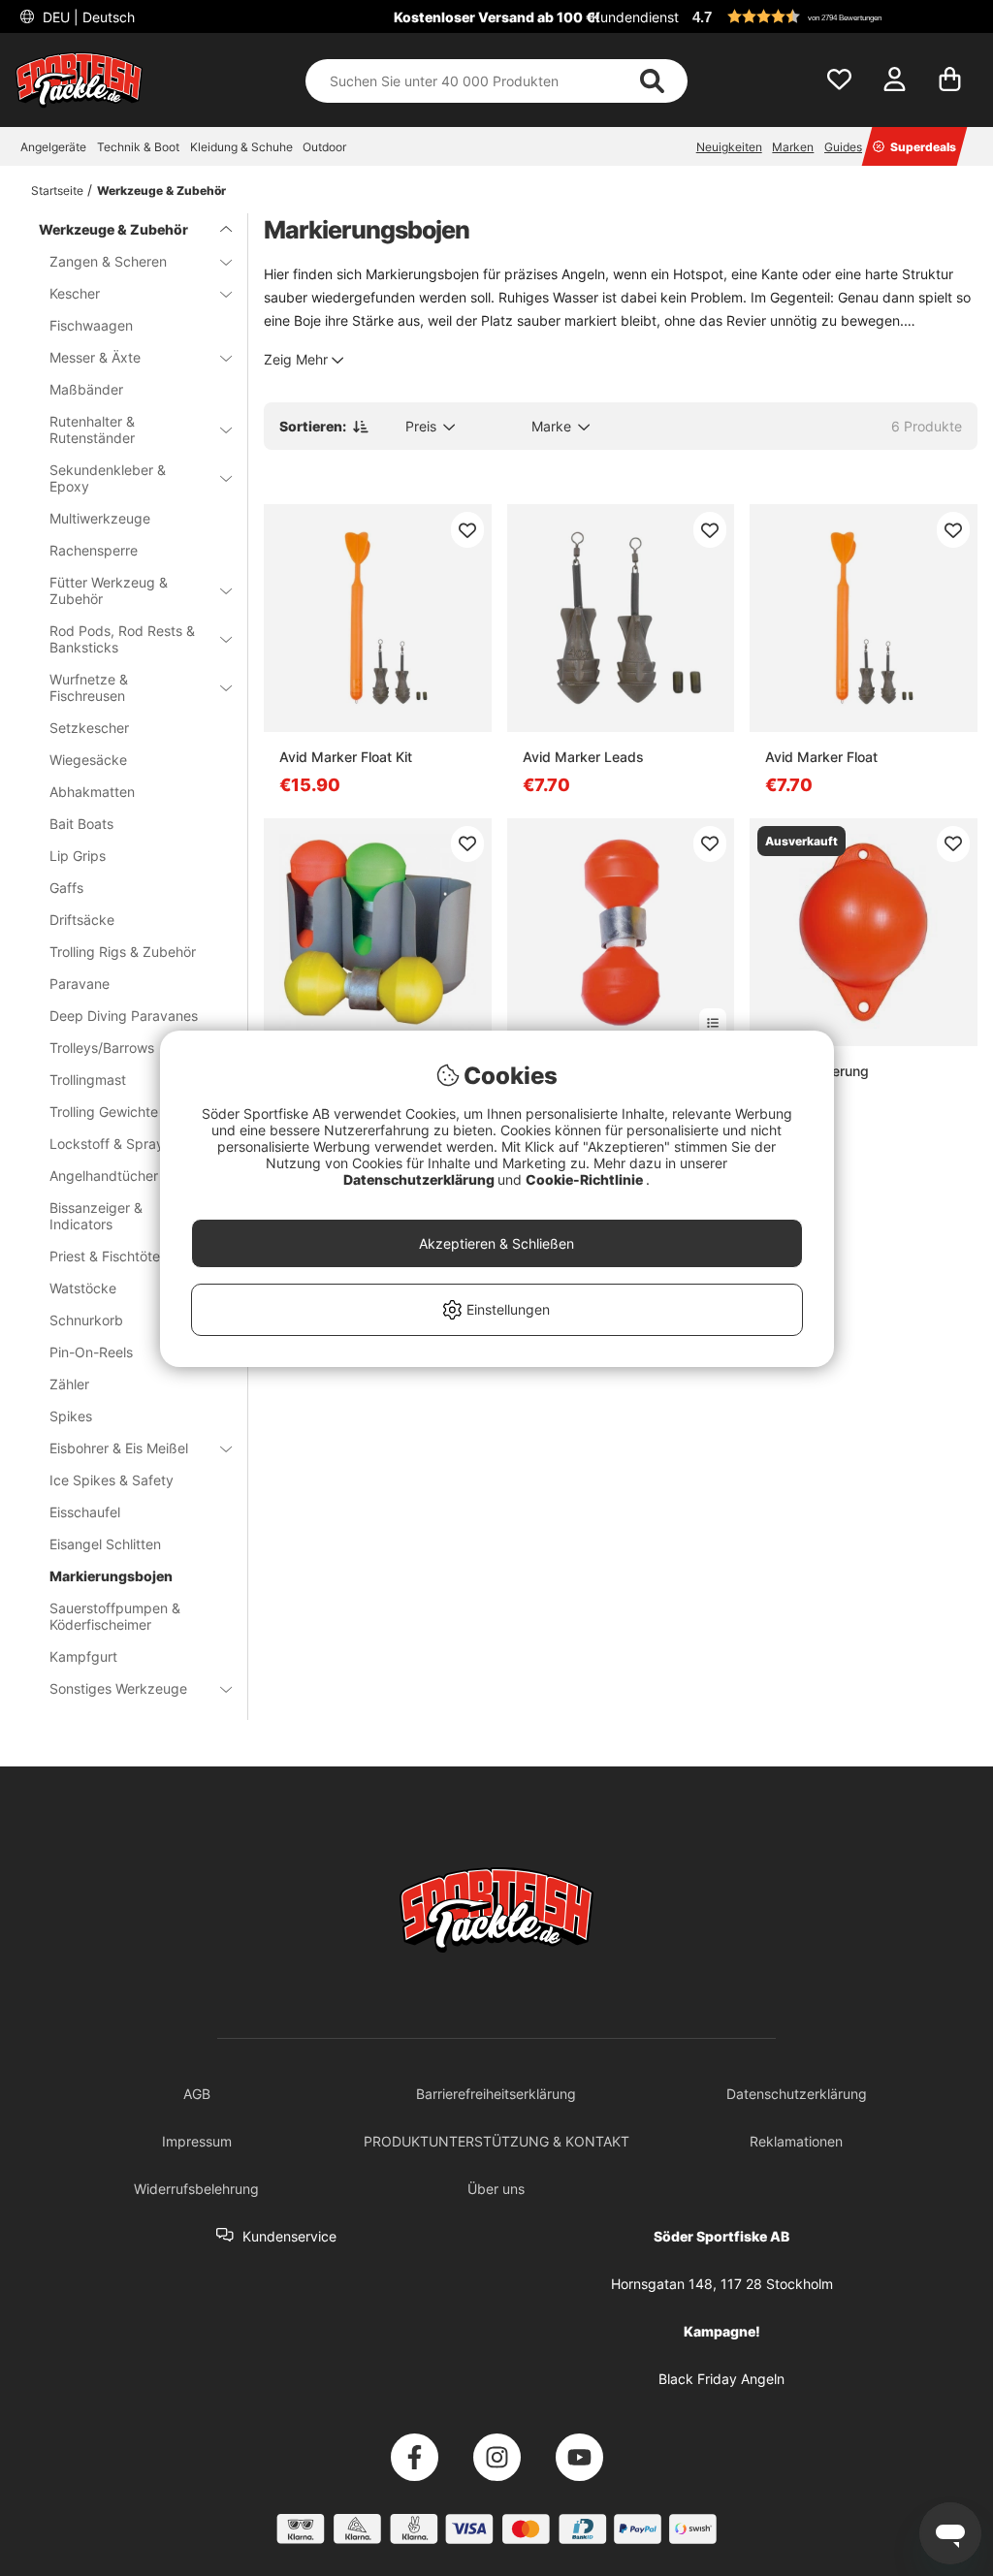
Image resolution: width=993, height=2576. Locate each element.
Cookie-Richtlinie (586, 1179)
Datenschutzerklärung (420, 1179)
